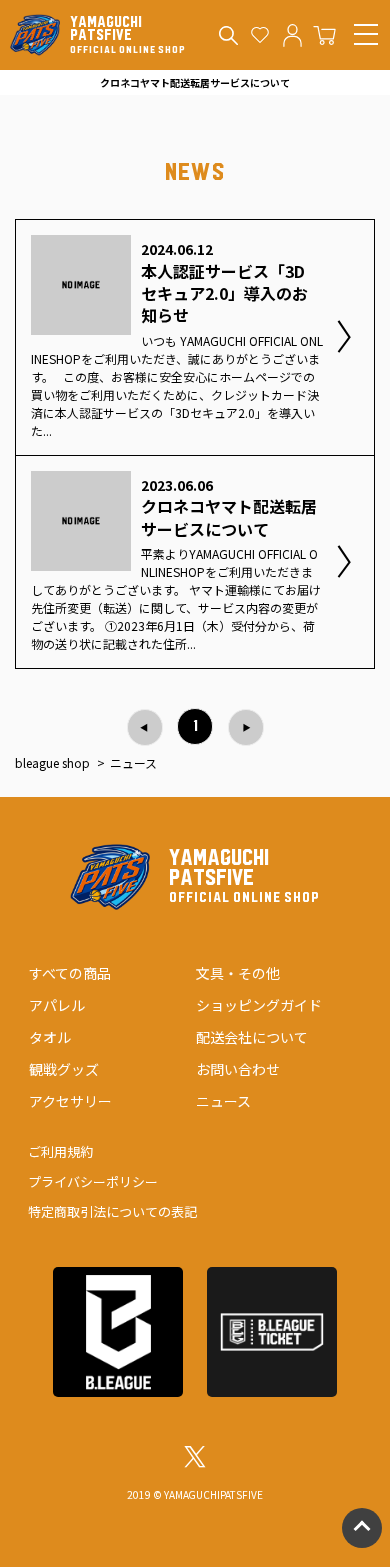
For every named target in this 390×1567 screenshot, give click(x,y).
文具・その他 (238, 973)
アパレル (57, 1005)
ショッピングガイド (259, 1005)
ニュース (223, 1101)
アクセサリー (70, 1101)
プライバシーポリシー (93, 1181)
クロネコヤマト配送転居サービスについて (195, 82)
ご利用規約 (60, 1151)
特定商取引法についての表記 (112, 1211)
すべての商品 (70, 973)
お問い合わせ (238, 1069)
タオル (50, 1037)
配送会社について (252, 1037)
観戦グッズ (64, 1069)
